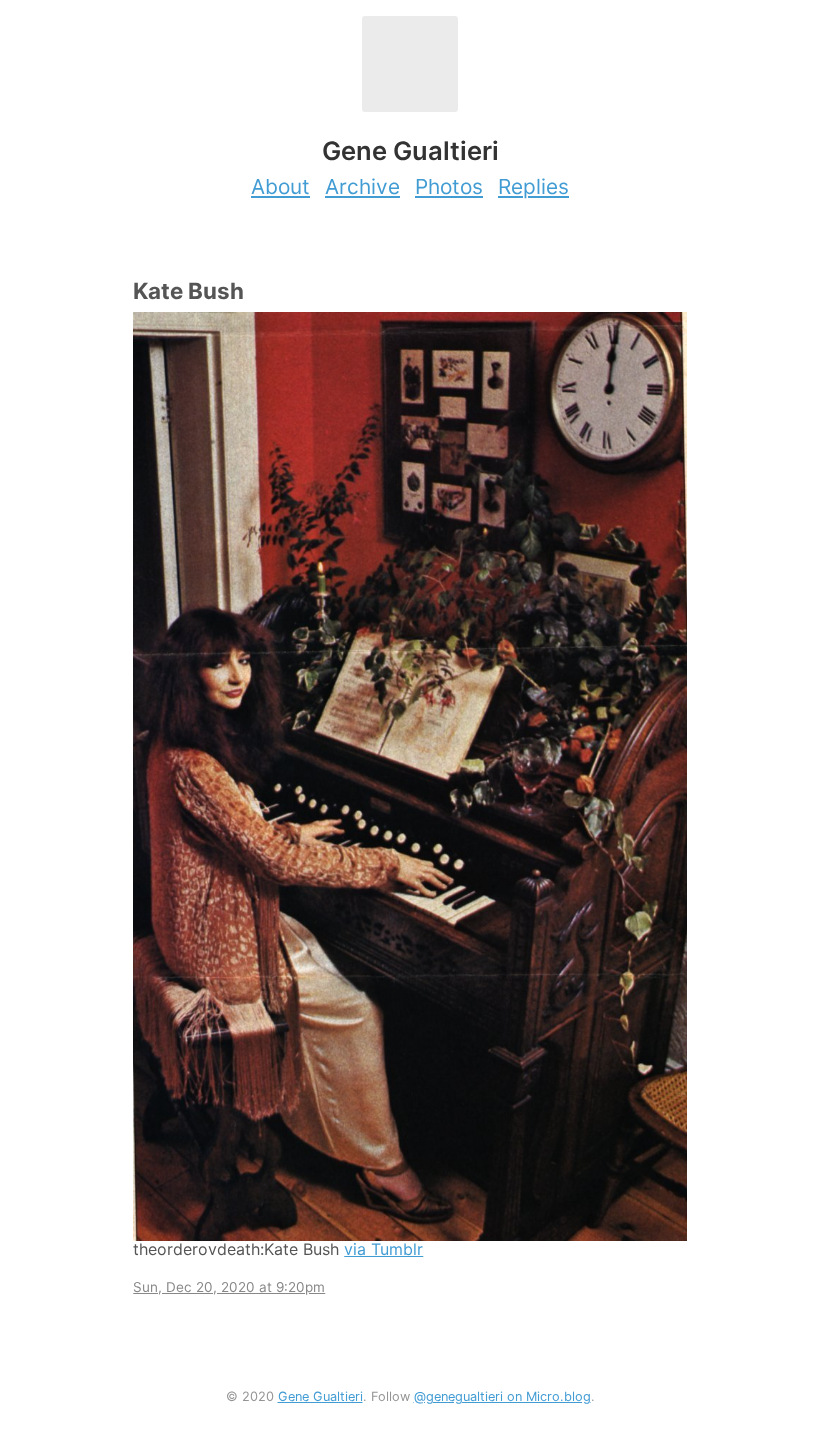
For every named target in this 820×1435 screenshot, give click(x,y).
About (280, 186)
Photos (449, 186)
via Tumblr (383, 1249)
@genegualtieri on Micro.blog (502, 1396)
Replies (533, 186)
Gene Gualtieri (320, 1396)
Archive (362, 186)
